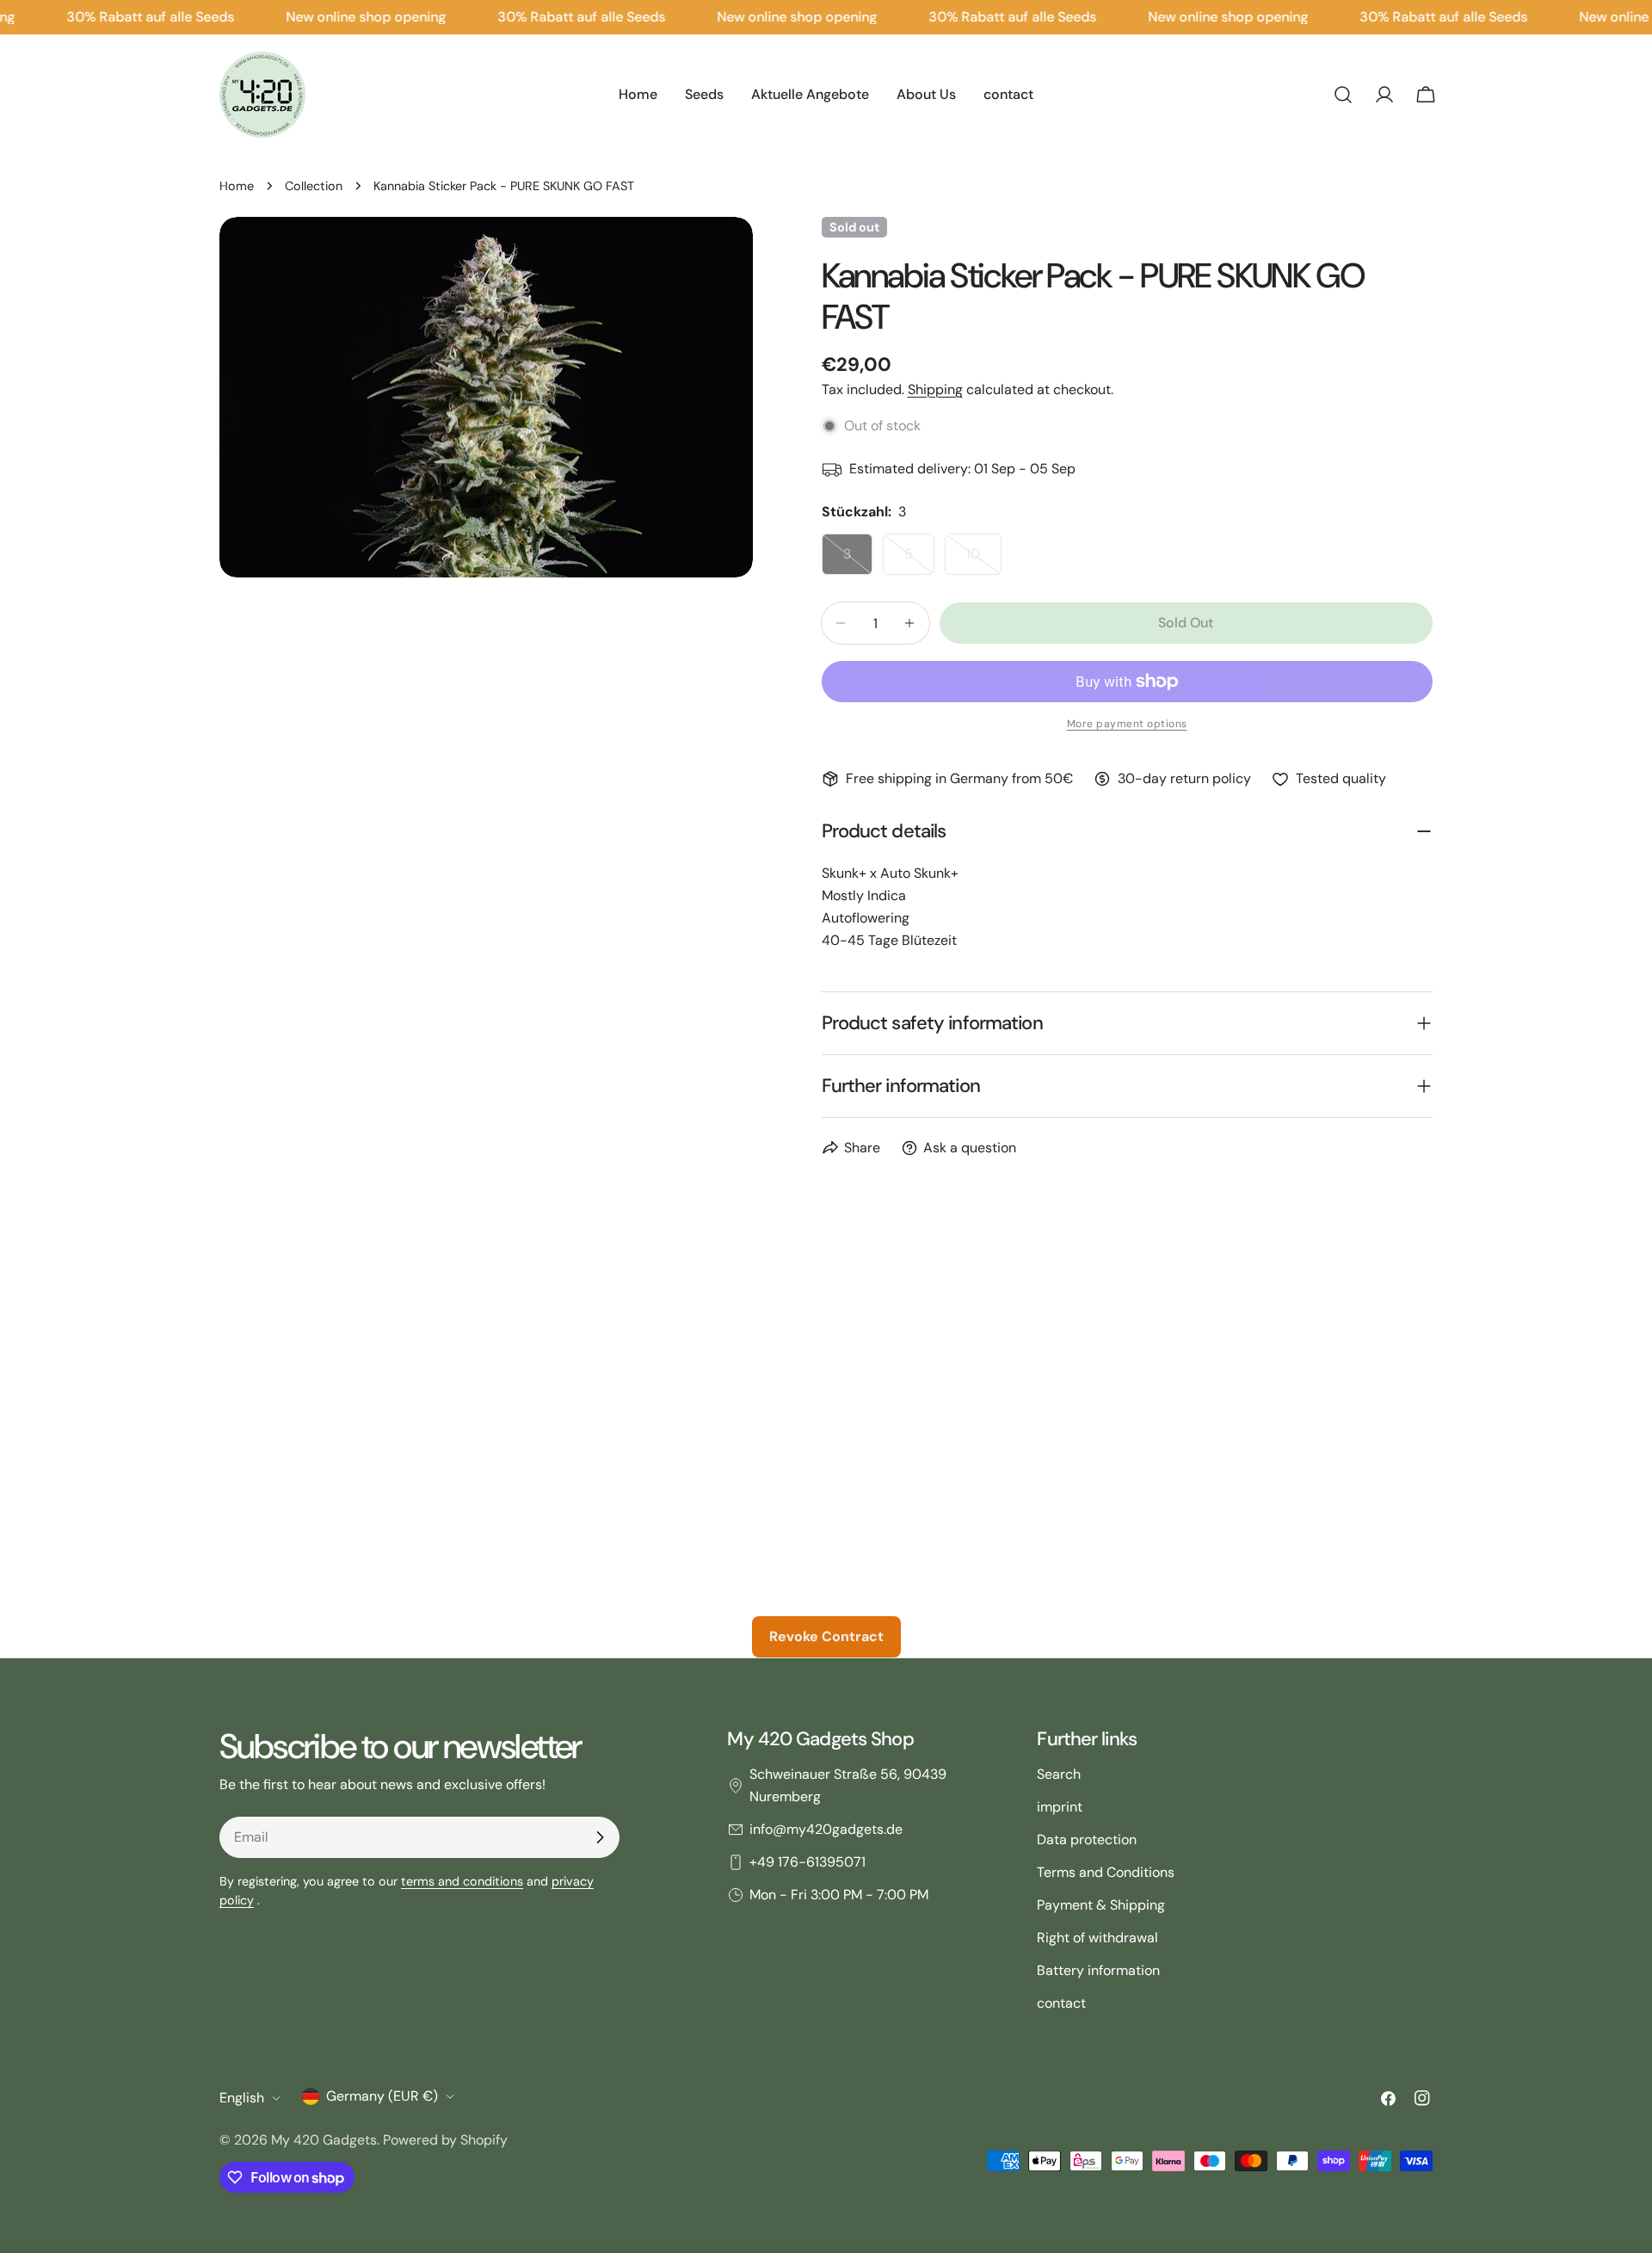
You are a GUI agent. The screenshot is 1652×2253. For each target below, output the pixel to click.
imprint (1060, 1807)
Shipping (935, 389)
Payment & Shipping (1101, 1905)
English (242, 2098)
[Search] (1343, 95)
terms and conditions (462, 1881)
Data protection (1087, 1839)
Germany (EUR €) (382, 2096)
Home (237, 186)
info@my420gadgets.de (826, 1829)
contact (1061, 2003)
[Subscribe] (600, 1837)
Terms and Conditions (1106, 1872)
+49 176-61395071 (808, 1862)
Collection (314, 186)
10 (984, 560)
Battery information (1098, 1970)
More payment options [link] (1127, 724)
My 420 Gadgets (324, 2140)
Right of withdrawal (1097, 1938)
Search (1059, 1774)
